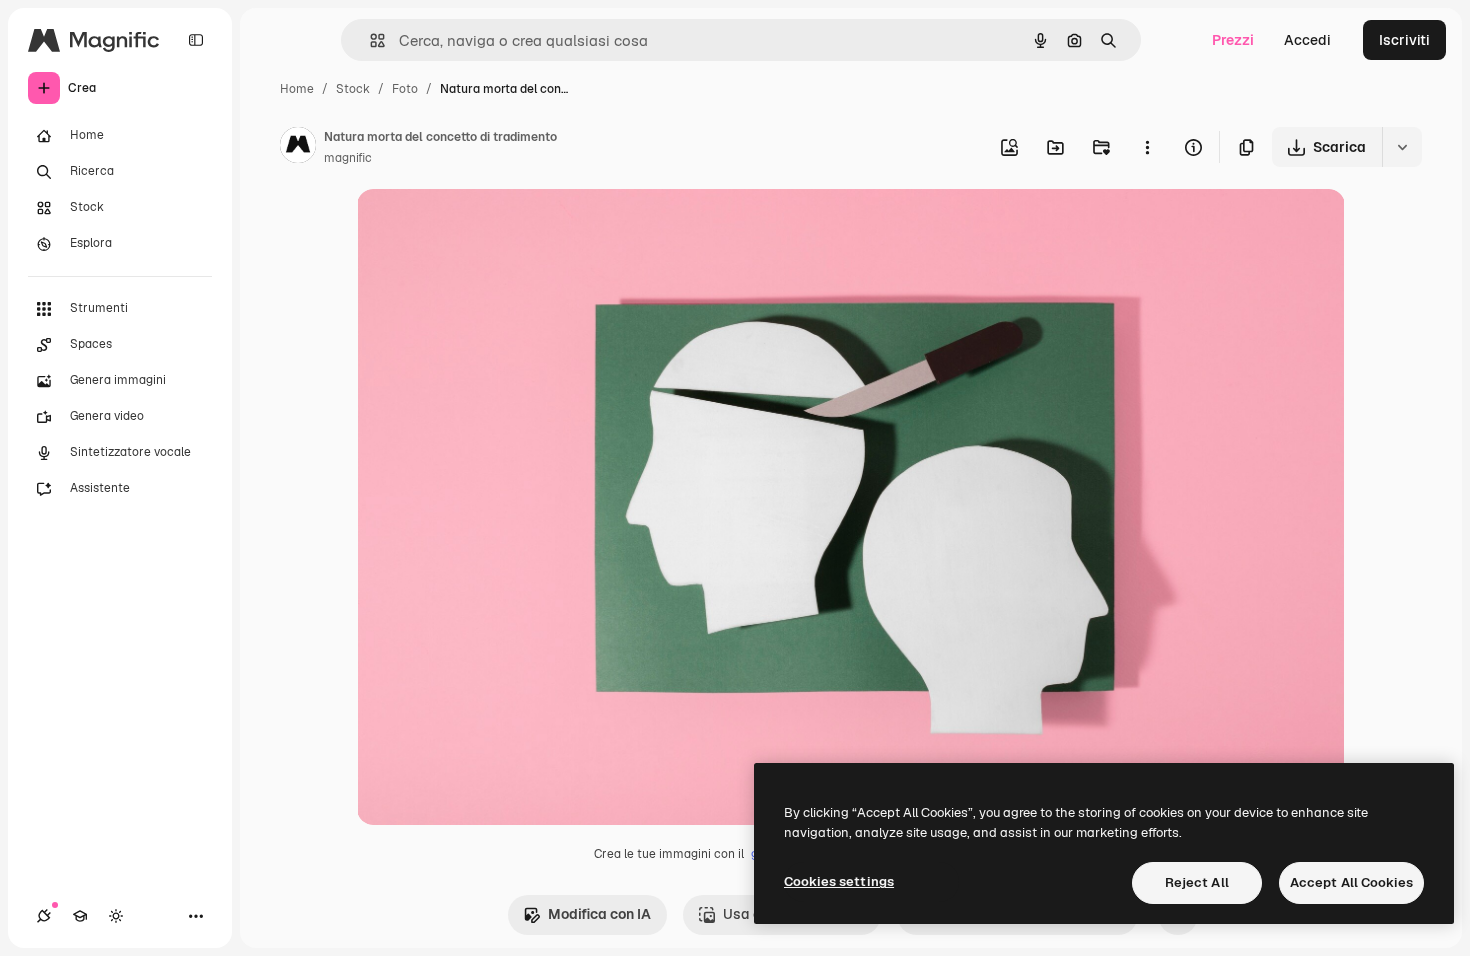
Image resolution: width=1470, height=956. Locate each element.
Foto (405, 89)
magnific (348, 158)
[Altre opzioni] (1147, 147)
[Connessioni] (44, 916)
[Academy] (80, 916)
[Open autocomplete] (369, 40)
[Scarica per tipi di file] (1402, 147)
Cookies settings (839, 881)
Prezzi (1233, 40)
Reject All (1197, 882)
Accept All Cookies (1351, 882)
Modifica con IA (599, 914)
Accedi (1307, 40)
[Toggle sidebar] (196, 40)
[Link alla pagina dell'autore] (298, 148)
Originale (489, 227)
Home (297, 89)
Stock (353, 89)
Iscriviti (1404, 40)
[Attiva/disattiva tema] (116, 916)
